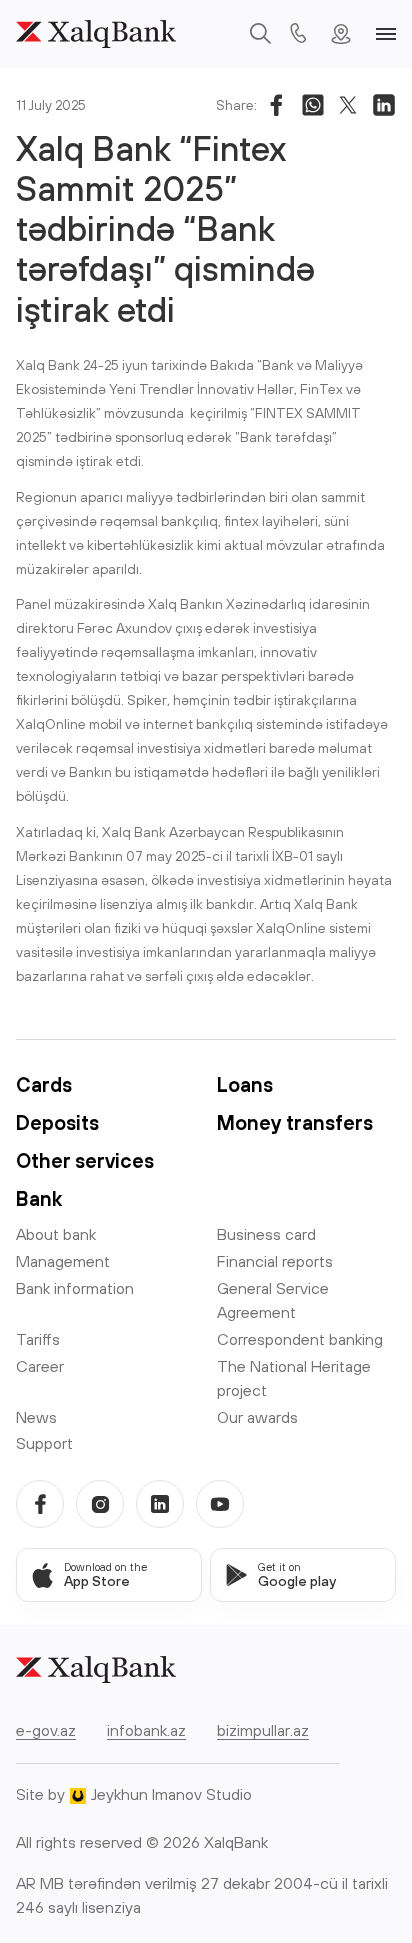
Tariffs (38, 1339)
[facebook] (40, 1504)
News (36, 1417)
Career (40, 1366)
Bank (39, 1198)
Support (44, 1443)
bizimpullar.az (263, 1730)
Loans (245, 1084)
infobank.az (146, 1730)
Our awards (257, 1417)
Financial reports (275, 1261)
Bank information (75, 1288)
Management (63, 1261)
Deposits (57, 1122)
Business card (266, 1234)
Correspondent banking (300, 1339)
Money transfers (295, 1122)
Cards (44, 1084)
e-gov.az (46, 1730)
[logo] (96, 34)
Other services (85, 1160)
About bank (56, 1234)
